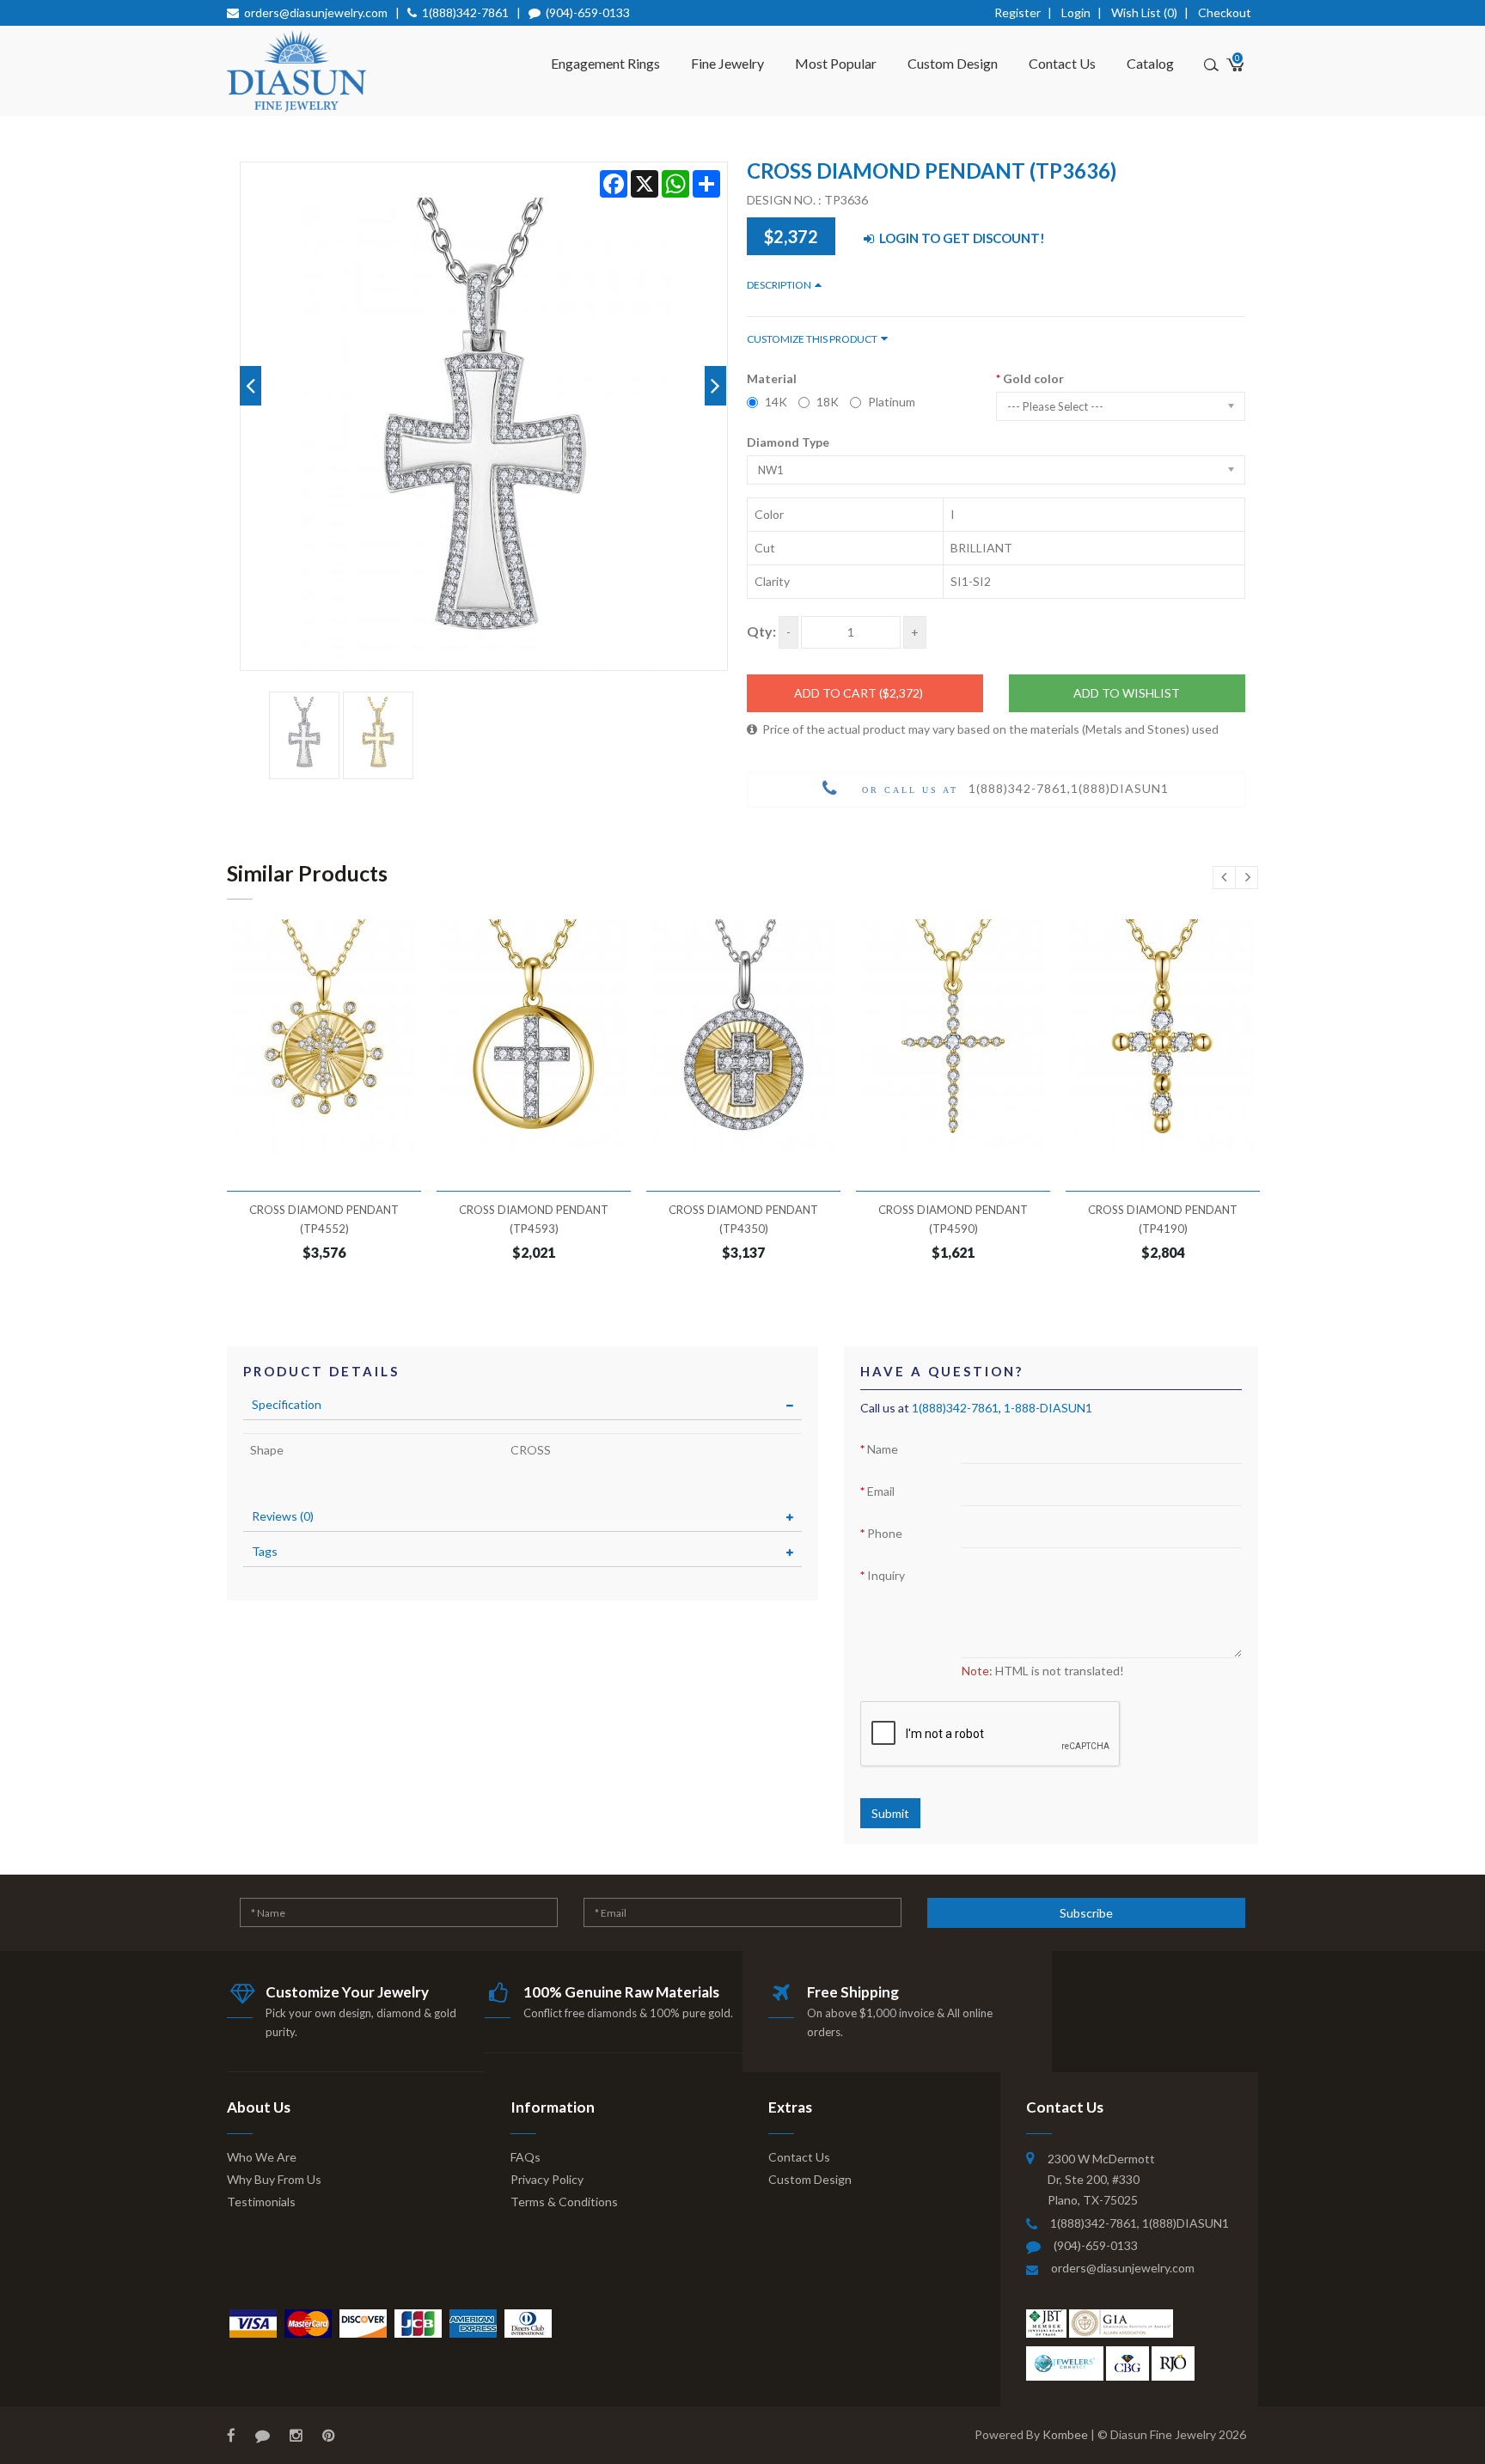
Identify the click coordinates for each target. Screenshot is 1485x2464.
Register (1017, 12)
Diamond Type (788, 442)
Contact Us (1062, 63)
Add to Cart (859, 693)
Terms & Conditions (564, 2202)
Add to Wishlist (1127, 693)
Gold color (1033, 378)
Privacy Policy (547, 2179)
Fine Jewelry (727, 63)
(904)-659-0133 (588, 12)
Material (772, 378)
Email (881, 1491)
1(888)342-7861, (1096, 2223)
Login (1076, 12)
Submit (890, 1813)
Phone (885, 1533)
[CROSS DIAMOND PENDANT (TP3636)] (304, 735)
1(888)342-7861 (465, 12)
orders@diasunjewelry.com (316, 12)
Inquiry (886, 1575)
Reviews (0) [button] (283, 1516)
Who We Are (262, 2157)
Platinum (892, 402)
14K (776, 402)
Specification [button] (287, 1404)
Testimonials (261, 2202)
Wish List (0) (1144, 12)
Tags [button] (265, 1551)
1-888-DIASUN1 (1048, 1408)
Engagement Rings (605, 63)
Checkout (1225, 12)
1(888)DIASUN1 (1120, 788)
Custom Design (953, 63)
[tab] (522, 1405)
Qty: (761, 631)
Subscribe (1086, 1913)
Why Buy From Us (274, 2179)
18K (828, 402)
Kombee (1065, 2434)
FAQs (526, 2157)
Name (883, 1449)
